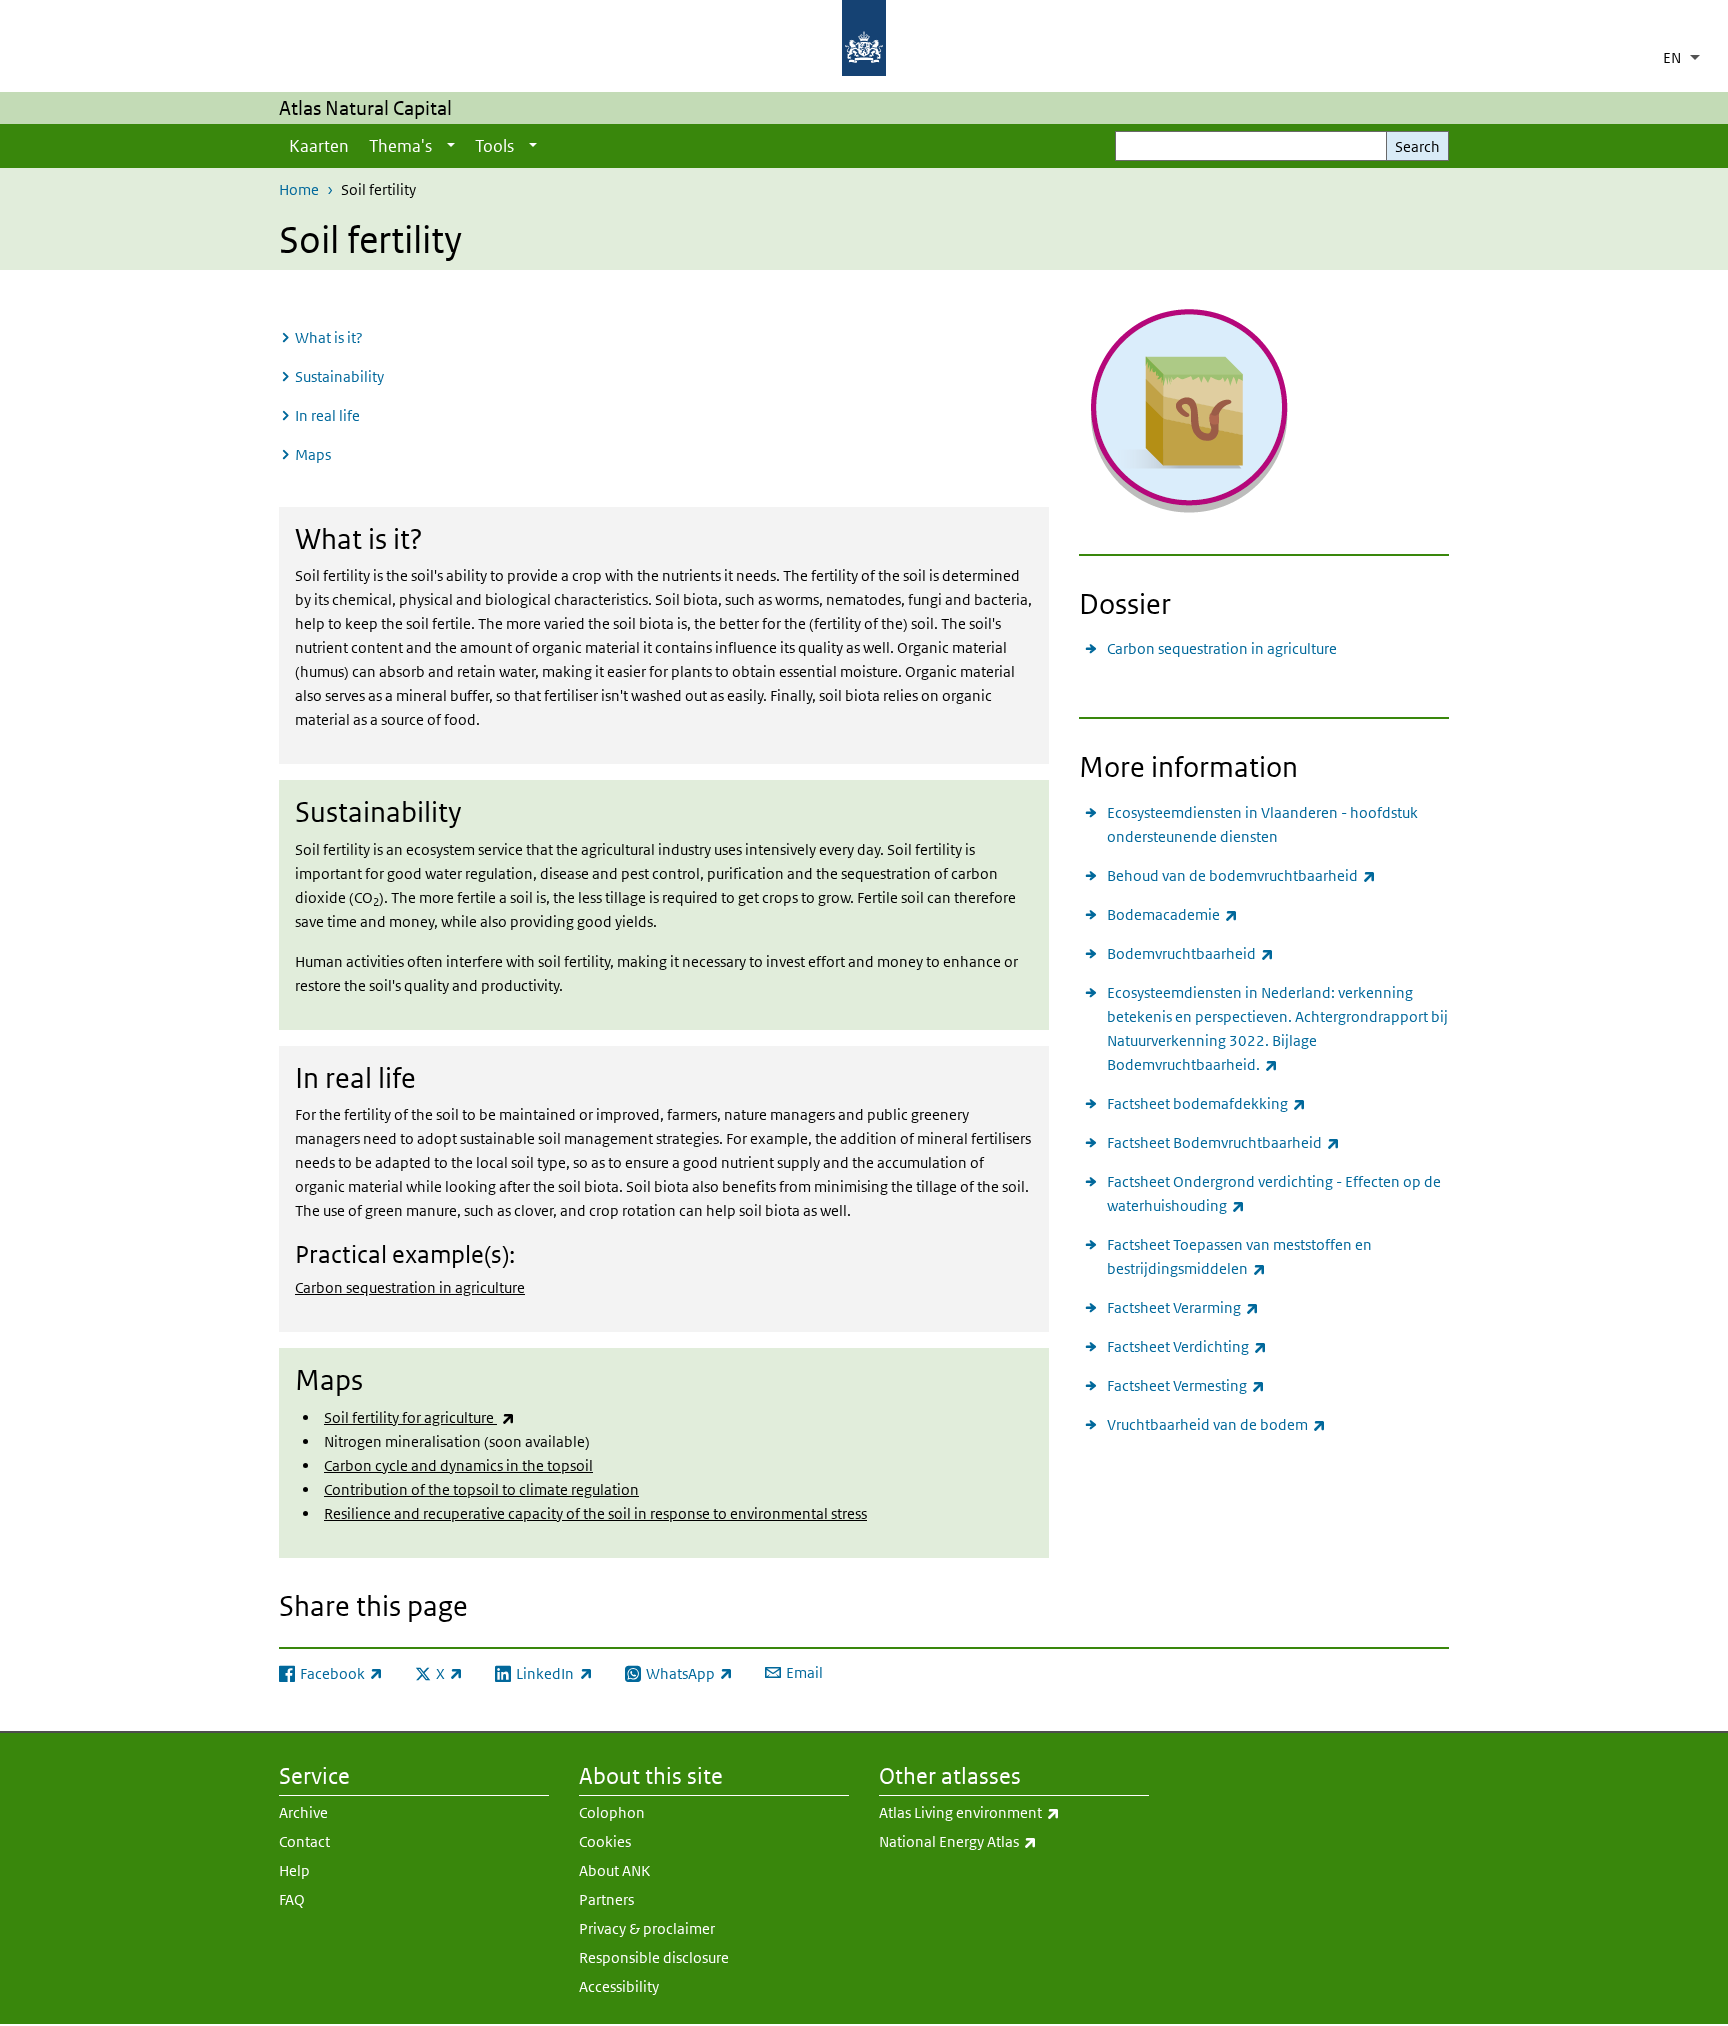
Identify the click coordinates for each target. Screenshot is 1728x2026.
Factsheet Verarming (1183, 1307)
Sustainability (339, 376)
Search (1417, 146)
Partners (606, 1899)
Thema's (400, 146)
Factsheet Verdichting (1187, 1346)
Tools (494, 146)
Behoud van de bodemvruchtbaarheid (1241, 875)
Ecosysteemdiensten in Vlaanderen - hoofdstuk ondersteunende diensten (1262, 824)
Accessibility (619, 1986)
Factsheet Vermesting (1186, 1385)
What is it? (329, 337)
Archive (303, 1812)
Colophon (612, 1812)
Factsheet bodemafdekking (1206, 1103)
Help (294, 1870)
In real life (327, 415)
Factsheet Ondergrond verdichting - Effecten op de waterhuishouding (1274, 1193)
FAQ (292, 1899)
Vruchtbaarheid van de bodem (1216, 1424)
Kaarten (319, 146)
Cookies (605, 1841)
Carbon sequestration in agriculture (410, 1287)
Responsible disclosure (654, 1957)
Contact (304, 1841)
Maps (313, 454)
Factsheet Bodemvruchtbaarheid (1223, 1142)
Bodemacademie (1172, 914)
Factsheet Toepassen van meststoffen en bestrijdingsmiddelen (1239, 1256)
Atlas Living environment (1014, 1812)
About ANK (614, 1870)
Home (299, 189)
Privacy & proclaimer (647, 1928)
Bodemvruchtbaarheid (1190, 953)
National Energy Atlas (1010, 1841)
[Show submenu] (451, 146)
